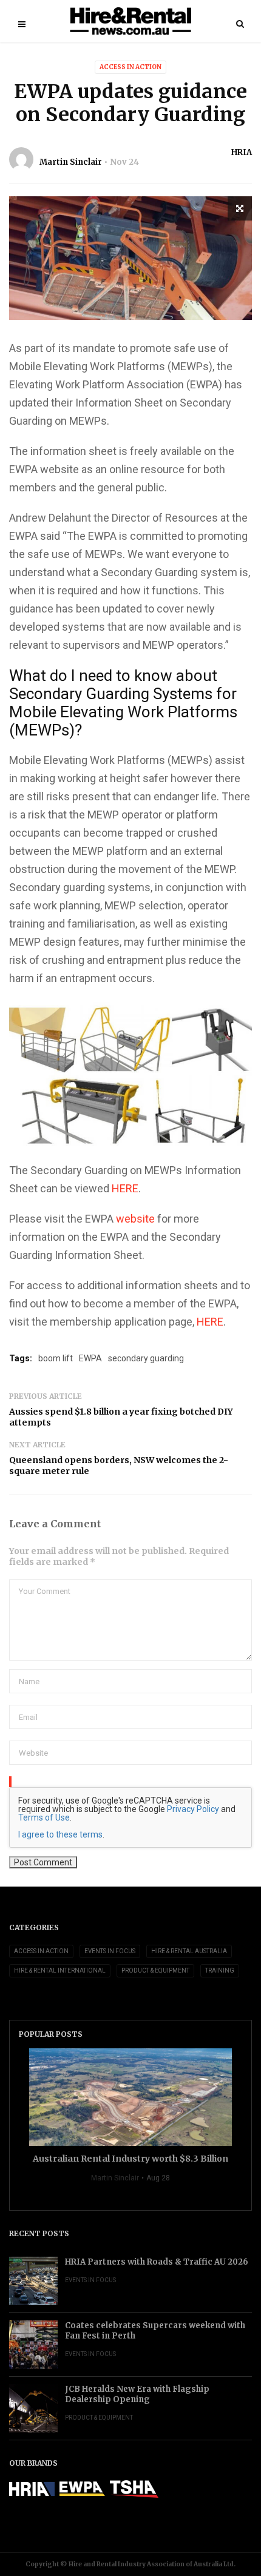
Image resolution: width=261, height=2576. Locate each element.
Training (220, 1970)
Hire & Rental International (60, 1970)
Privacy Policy (193, 1809)
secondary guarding (146, 1358)
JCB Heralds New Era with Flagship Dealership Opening (137, 2394)
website (135, 1219)
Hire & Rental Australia (189, 1951)
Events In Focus (110, 1951)
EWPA (90, 1358)
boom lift (56, 1358)
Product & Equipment (155, 1970)
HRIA (242, 152)
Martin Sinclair (71, 162)
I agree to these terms (60, 1834)
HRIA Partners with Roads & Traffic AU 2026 (157, 2262)
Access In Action (130, 67)
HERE (125, 1188)
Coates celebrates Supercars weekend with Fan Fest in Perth (155, 2331)
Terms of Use (44, 1817)
